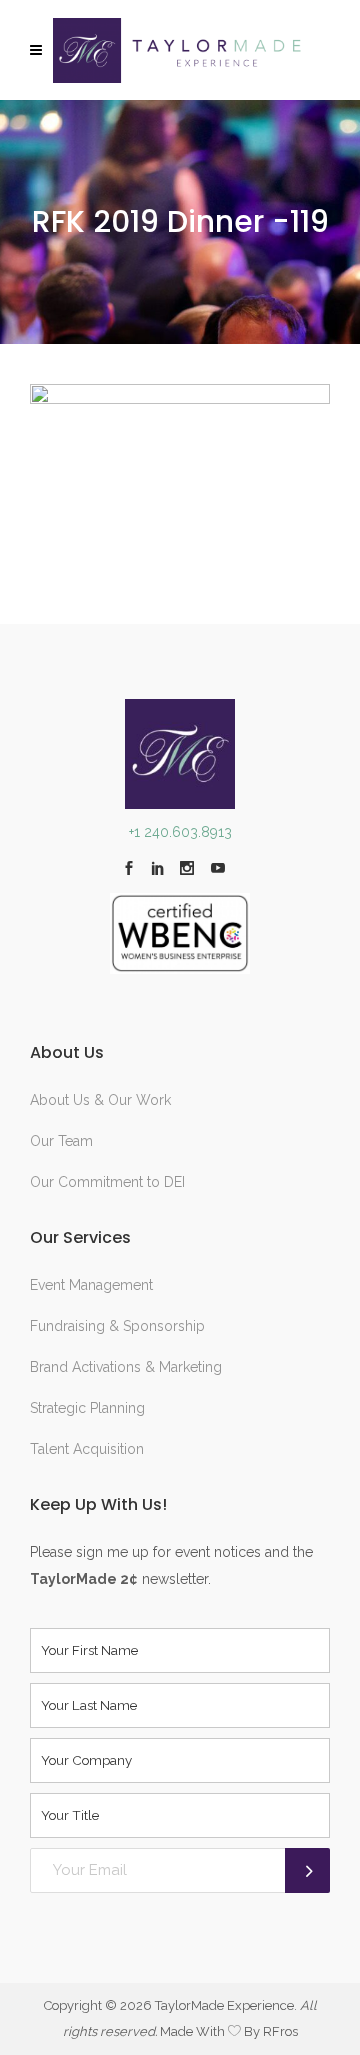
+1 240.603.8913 (180, 832)
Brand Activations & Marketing (126, 1367)
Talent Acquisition (87, 1449)
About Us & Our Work (100, 1100)
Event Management (91, 1285)
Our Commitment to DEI (107, 1182)
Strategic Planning (87, 1408)
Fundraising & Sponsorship (117, 1326)
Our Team (61, 1141)
